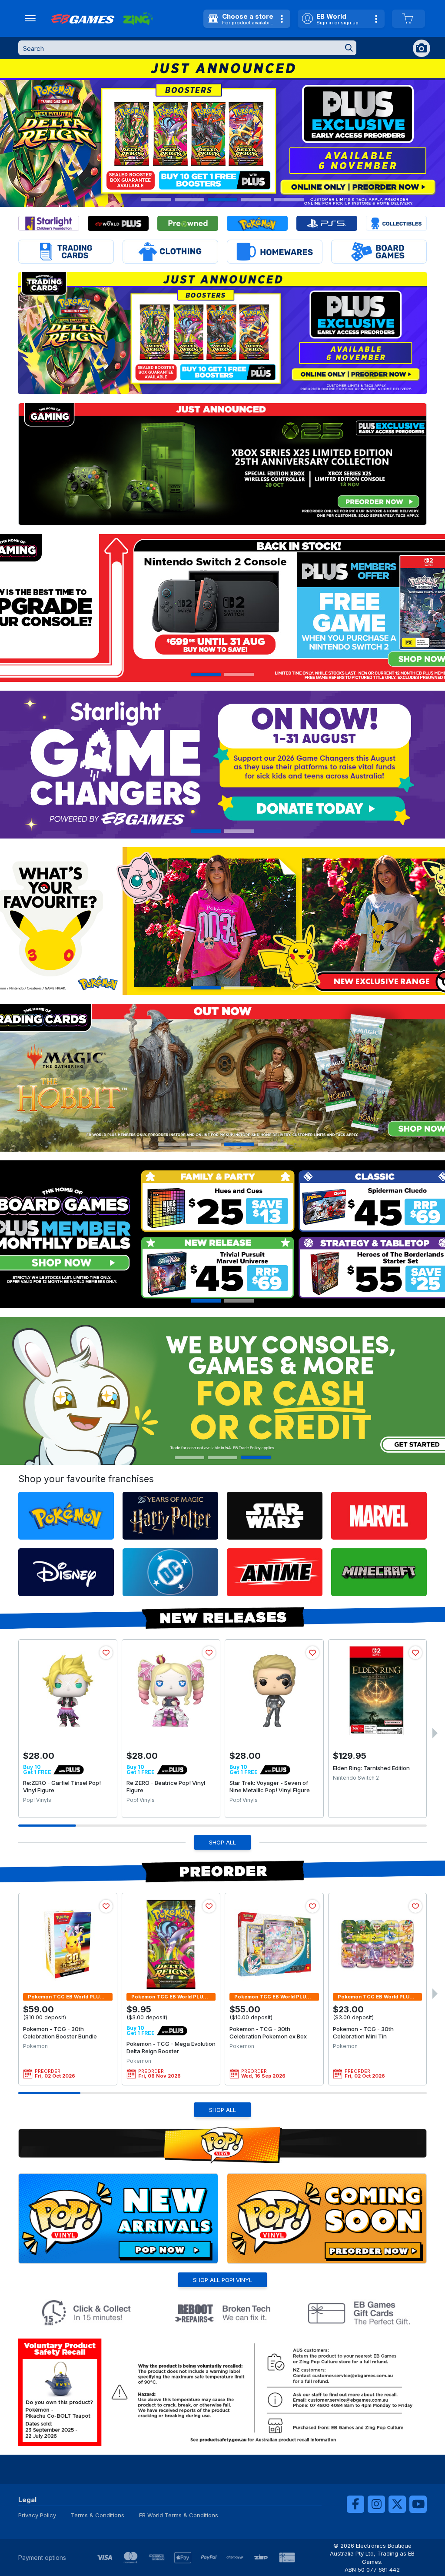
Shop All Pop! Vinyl (222, 2280)
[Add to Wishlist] (106, 1653)
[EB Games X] (397, 2504)
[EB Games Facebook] (355, 2504)
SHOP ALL (222, 1842)
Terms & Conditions (98, 2515)
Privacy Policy (37, 2515)
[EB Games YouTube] (418, 2504)
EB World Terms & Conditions (179, 2515)
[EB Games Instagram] (376, 2504)
